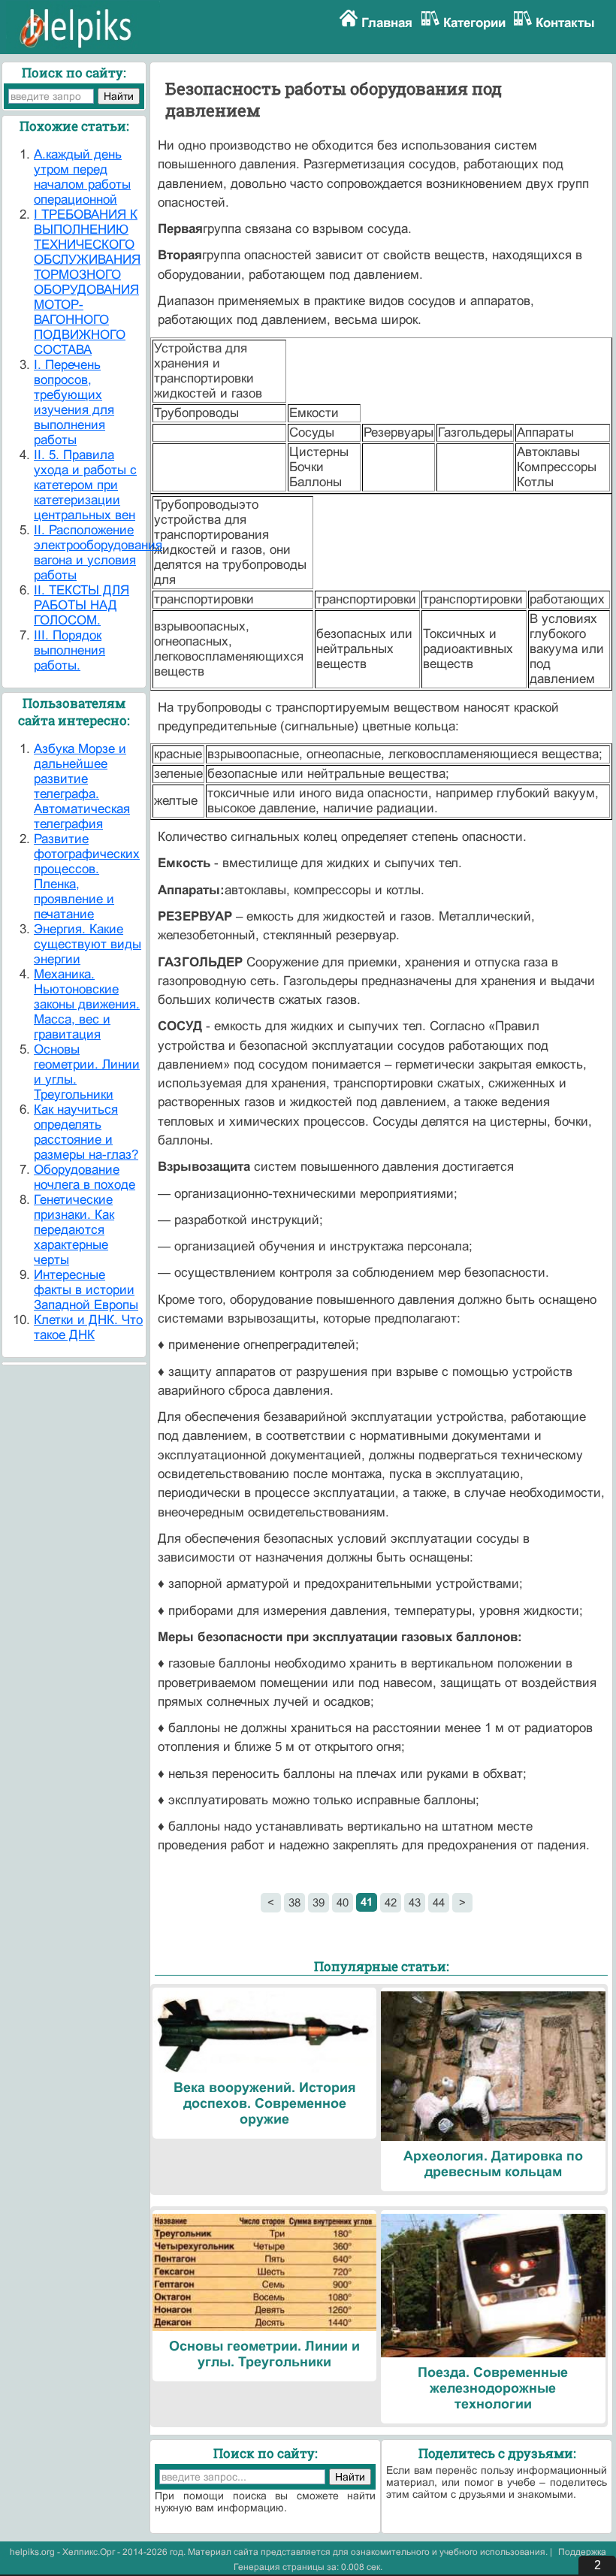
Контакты (565, 23)
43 (415, 1902)
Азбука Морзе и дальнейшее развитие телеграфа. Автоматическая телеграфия (82, 786)
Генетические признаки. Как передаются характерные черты (74, 1230)
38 (294, 1902)
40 (343, 1902)
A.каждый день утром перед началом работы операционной (82, 177)
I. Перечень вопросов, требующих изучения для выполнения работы (74, 402)
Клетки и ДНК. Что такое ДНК (88, 1327)
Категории (474, 23)
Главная (387, 23)
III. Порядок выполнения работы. (69, 650)
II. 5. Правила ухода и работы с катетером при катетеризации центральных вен (85, 485)
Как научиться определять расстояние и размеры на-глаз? (86, 1132)
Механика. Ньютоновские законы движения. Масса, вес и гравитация (87, 1004)
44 (439, 1902)
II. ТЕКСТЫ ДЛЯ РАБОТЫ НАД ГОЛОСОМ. (82, 605)
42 (391, 1902)
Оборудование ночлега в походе (85, 1177)
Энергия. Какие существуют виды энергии (88, 944)
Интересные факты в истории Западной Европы (86, 1290)
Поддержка (582, 2552)
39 (319, 1902)
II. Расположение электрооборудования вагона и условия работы (98, 553)
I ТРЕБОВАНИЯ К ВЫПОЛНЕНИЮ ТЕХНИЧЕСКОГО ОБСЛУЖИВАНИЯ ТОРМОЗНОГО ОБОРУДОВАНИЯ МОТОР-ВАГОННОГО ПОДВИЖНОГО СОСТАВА (87, 282)
